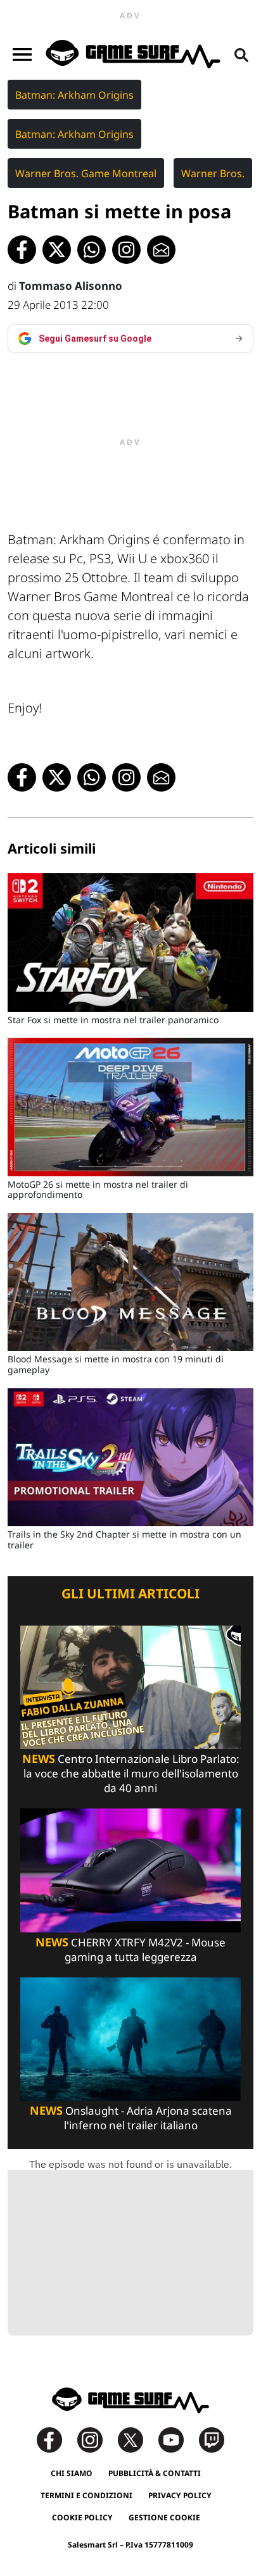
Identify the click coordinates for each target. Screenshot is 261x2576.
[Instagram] (96, 2439)
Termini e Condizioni (86, 2495)
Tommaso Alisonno (71, 286)
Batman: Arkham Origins (74, 95)
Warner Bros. (213, 173)
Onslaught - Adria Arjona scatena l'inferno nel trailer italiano (131, 2118)
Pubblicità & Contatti (155, 2473)
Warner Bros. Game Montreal (86, 173)
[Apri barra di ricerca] (241, 54)
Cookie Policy (82, 2517)
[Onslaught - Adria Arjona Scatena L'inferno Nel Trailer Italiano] (130, 2038)
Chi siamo (72, 2473)
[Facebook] (56, 2439)
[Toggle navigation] (22, 54)
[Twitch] (212, 2439)
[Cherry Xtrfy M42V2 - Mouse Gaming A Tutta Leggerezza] (130, 1870)
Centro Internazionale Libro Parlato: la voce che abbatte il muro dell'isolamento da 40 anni (131, 1773)
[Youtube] (177, 2439)
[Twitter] (137, 2439)
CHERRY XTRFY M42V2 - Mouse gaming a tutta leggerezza (130, 1950)
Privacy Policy (180, 2495)
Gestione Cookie (164, 2517)
